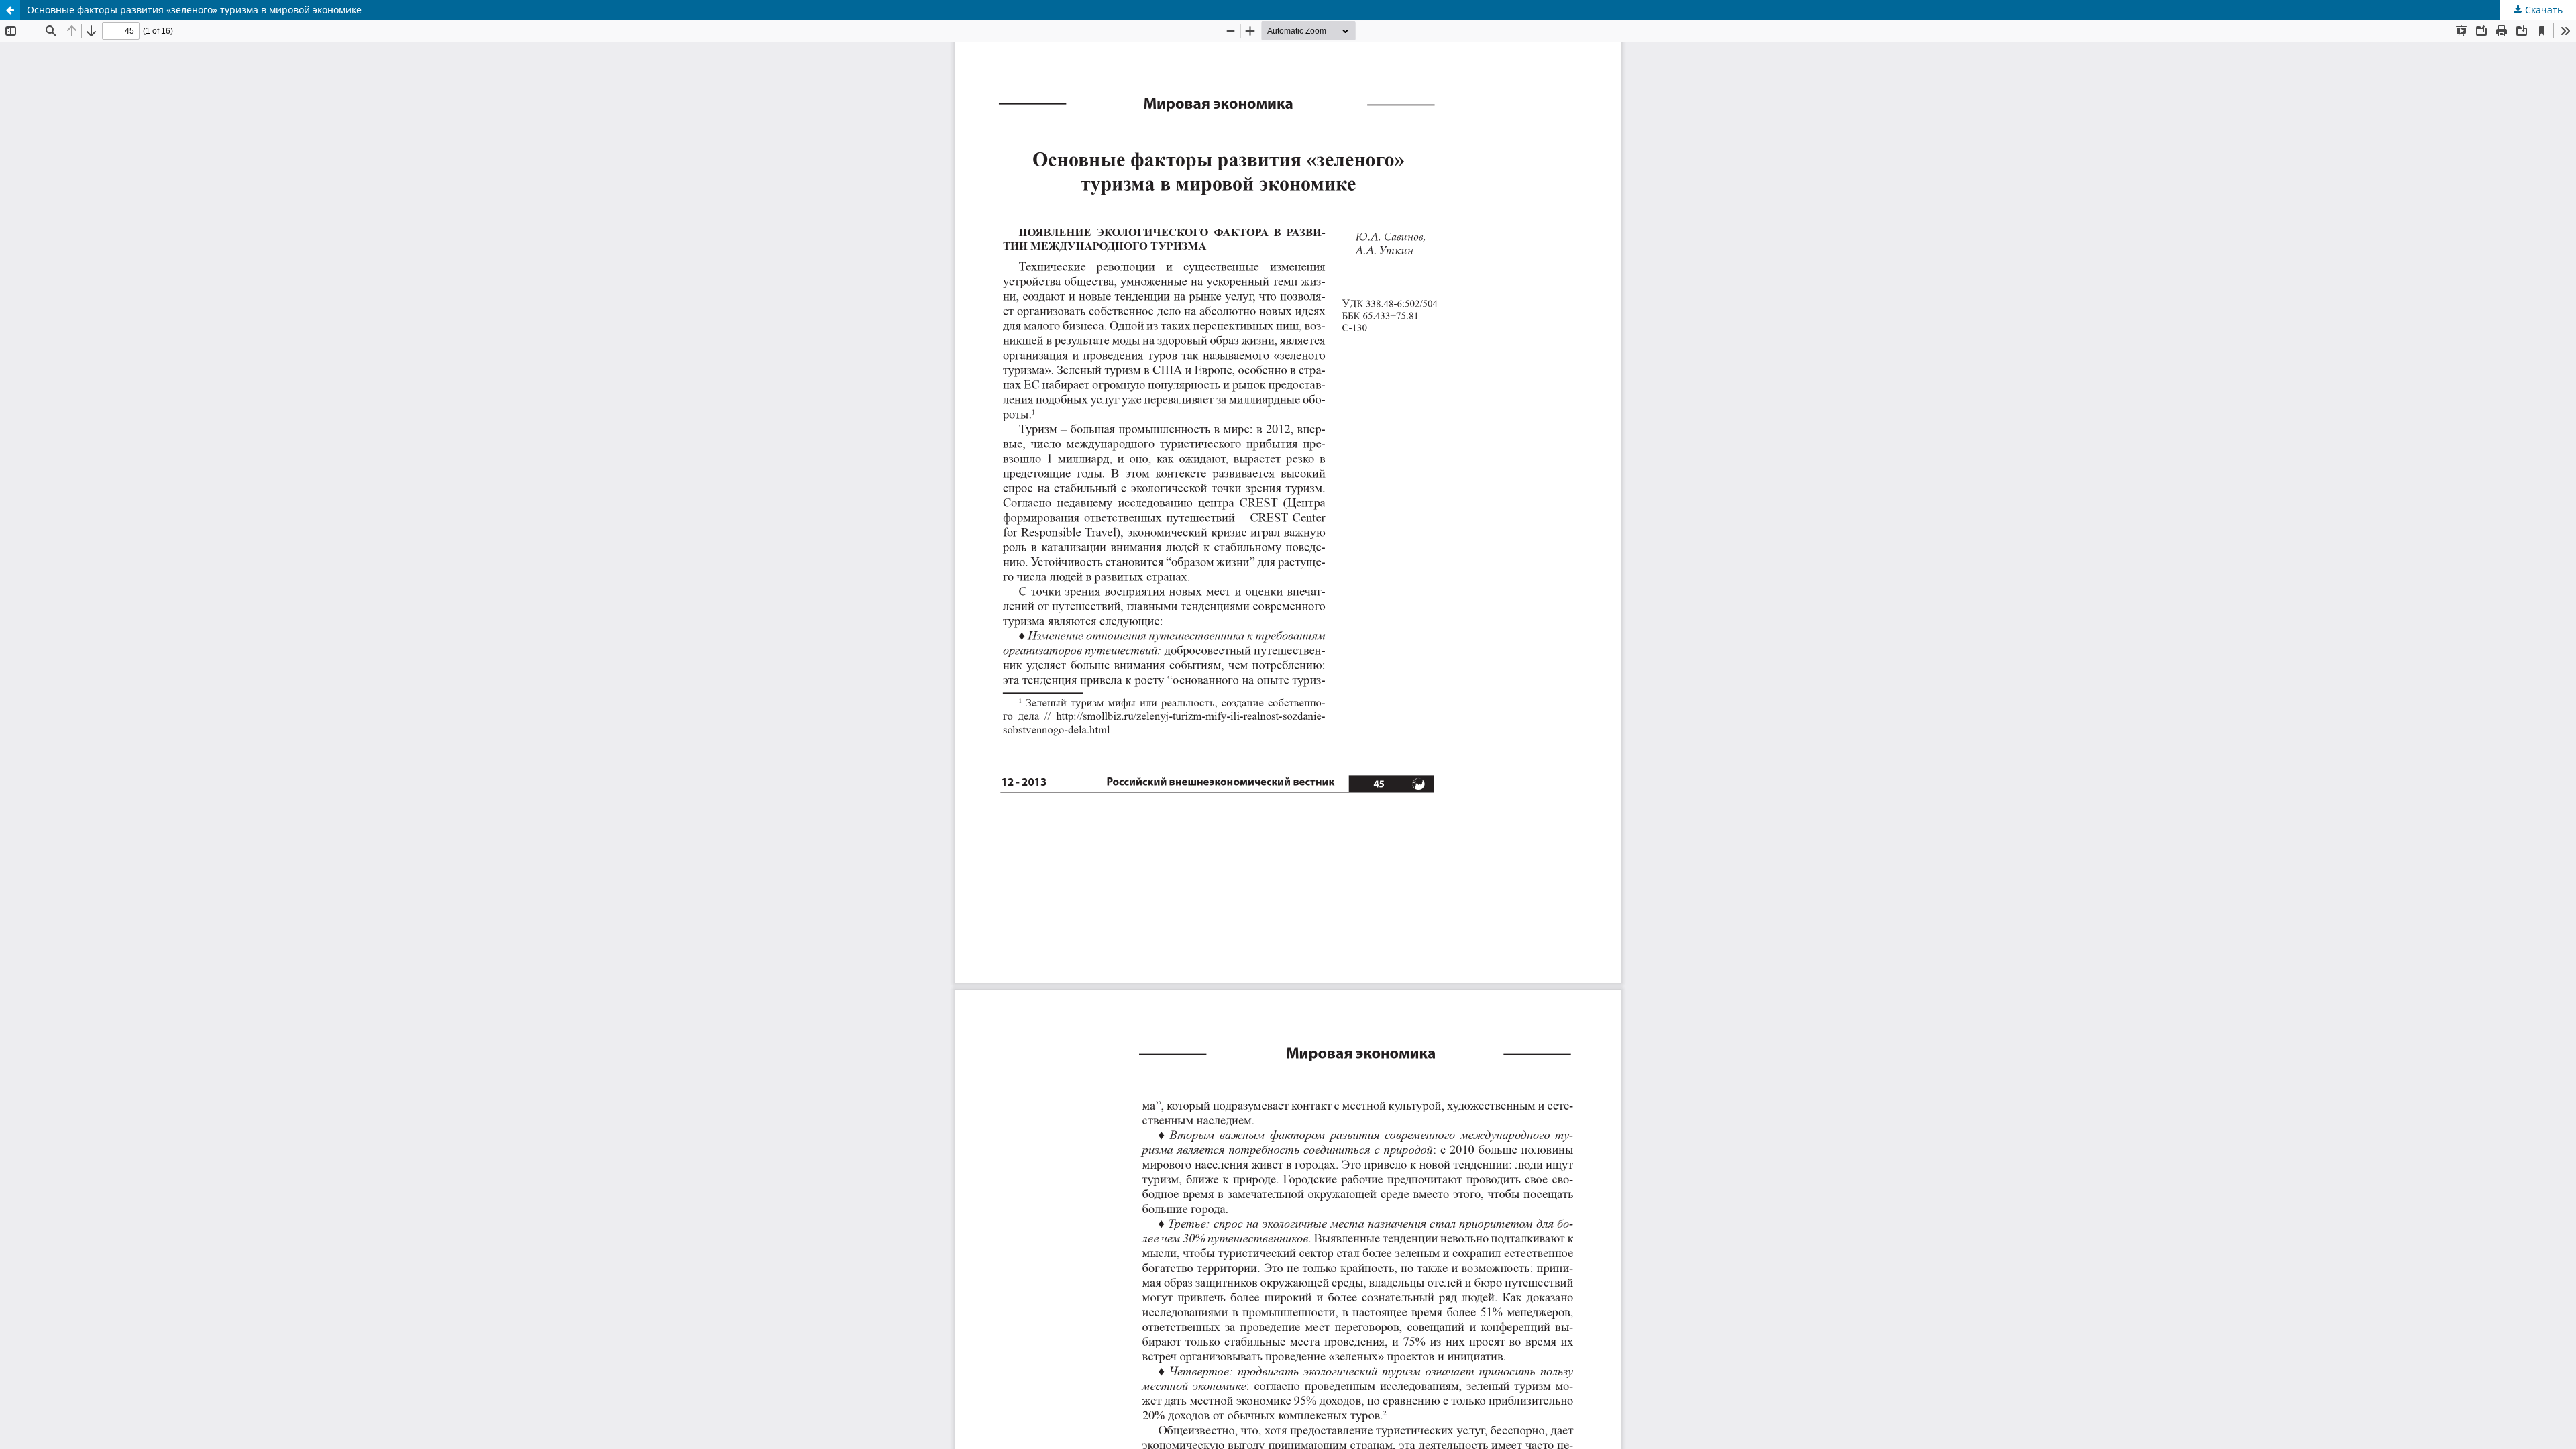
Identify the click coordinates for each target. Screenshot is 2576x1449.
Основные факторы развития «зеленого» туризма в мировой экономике (194, 10)
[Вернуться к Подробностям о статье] (10, 10)
